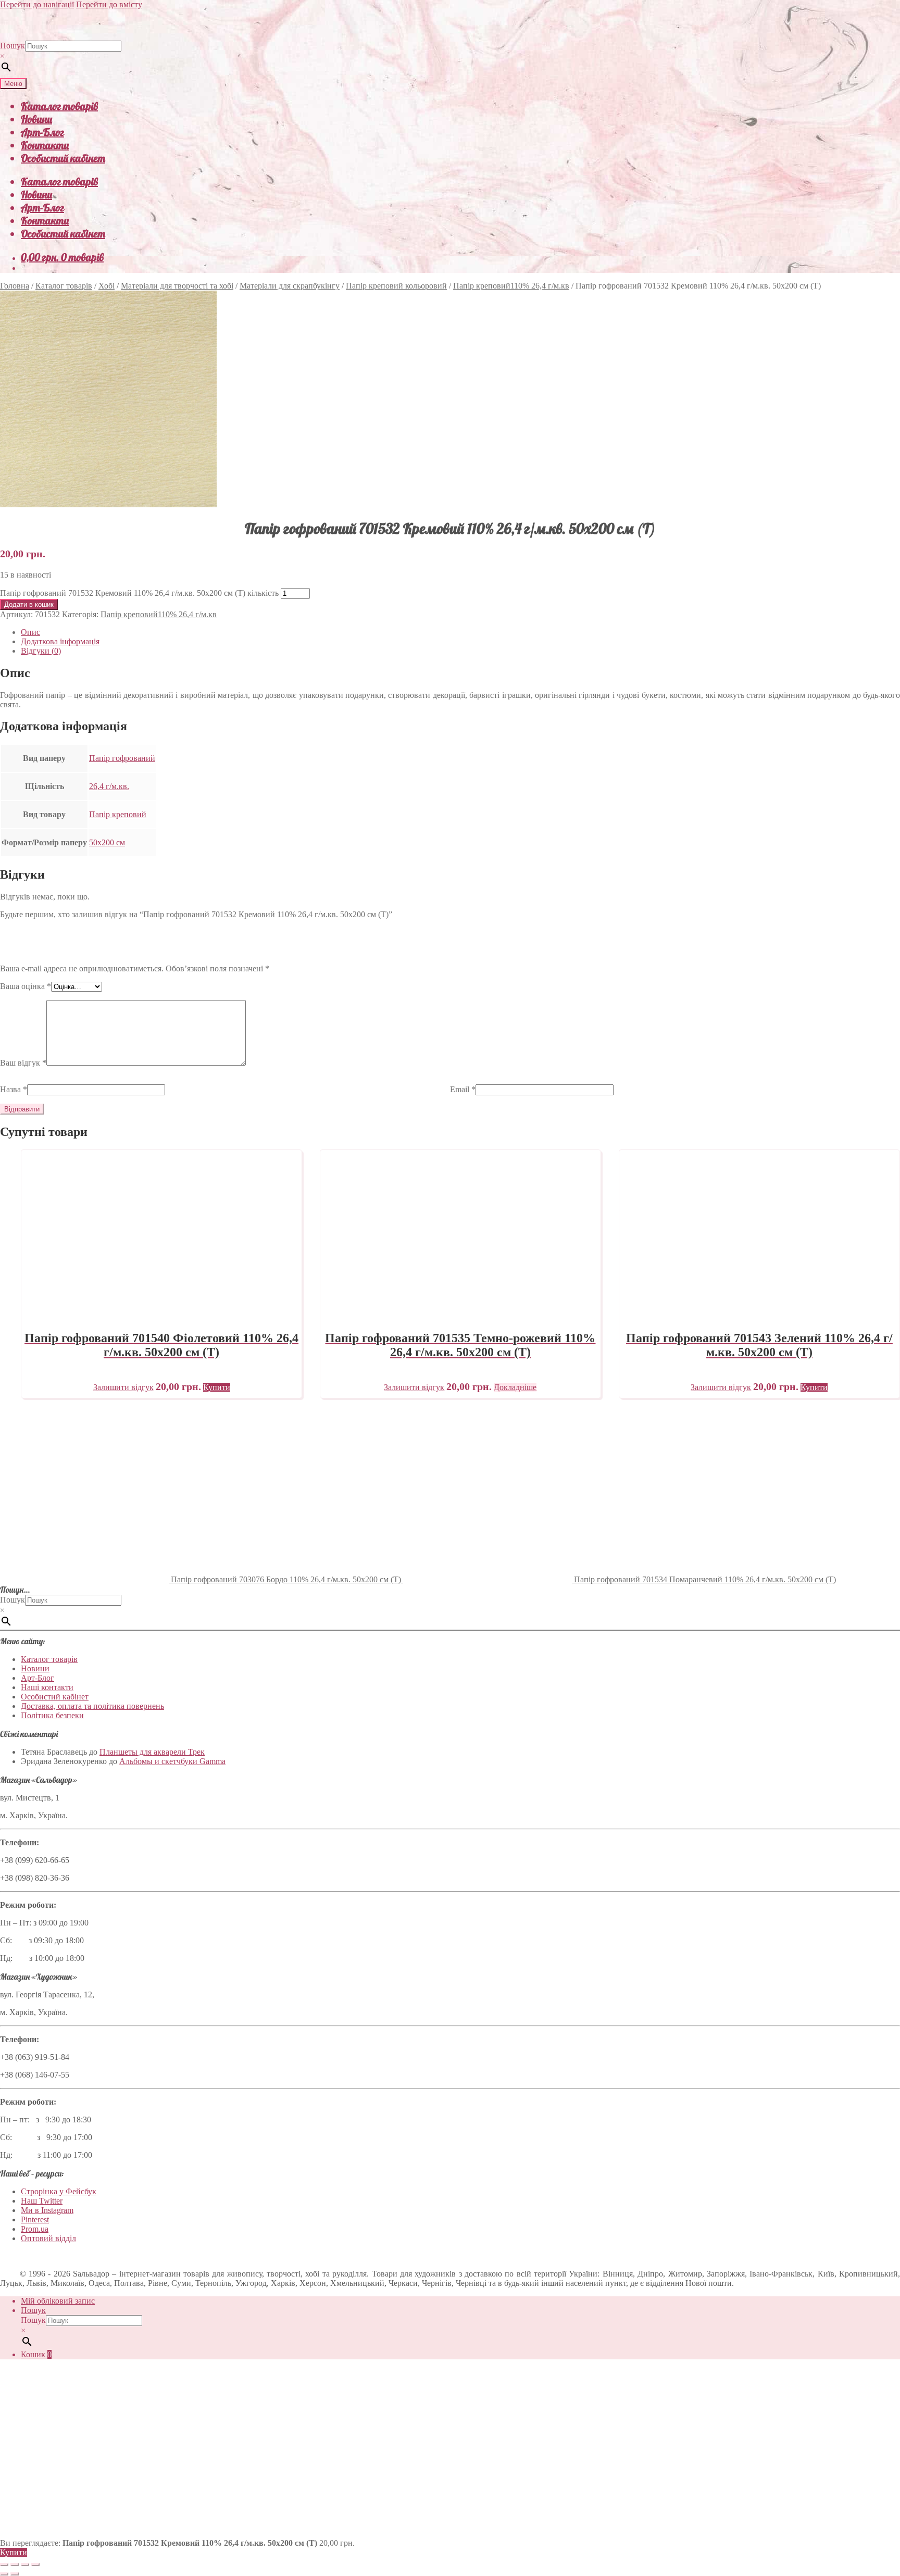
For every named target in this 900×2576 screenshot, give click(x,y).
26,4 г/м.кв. (109, 786)
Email (463, 1089)
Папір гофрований (122, 758)
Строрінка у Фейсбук (59, 2191)
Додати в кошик (29, 604)
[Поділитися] (25, 2565)
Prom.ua (35, 2229)
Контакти (45, 145)
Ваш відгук (23, 1063)
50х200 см (107, 842)
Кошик (36, 2354)
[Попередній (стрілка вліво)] (4, 2574)
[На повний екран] (15, 2565)
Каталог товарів (59, 106)
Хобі (107, 286)
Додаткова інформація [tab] (60, 641)
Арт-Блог (42, 132)
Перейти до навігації (37, 4)
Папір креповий (118, 814)
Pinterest (35, 2219)
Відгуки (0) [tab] (41, 651)
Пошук (12, 46)
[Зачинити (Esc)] (35, 2565)
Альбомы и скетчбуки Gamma (172, 1761)
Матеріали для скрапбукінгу (290, 286)
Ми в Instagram (47, 2210)
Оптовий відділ (48, 2238)
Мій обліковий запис (58, 2301)
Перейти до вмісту (109, 4)
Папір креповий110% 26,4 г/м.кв (511, 286)
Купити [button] (217, 1387)
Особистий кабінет (63, 158)
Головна (15, 286)
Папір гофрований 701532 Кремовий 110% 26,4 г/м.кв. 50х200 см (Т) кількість (139, 593)
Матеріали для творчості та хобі (177, 286)
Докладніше (515, 1387)
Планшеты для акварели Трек (152, 1752)
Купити (14, 2552)
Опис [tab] (30, 632)
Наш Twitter (42, 2201)
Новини (36, 119)
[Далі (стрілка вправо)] (15, 2574)
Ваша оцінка (26, 986)
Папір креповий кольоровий (396, 286)
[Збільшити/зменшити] (4, 2565)
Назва (14, 1089)
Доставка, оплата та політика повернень (92, 1706)
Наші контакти (47, 1687)
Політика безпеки (52, 1715)
